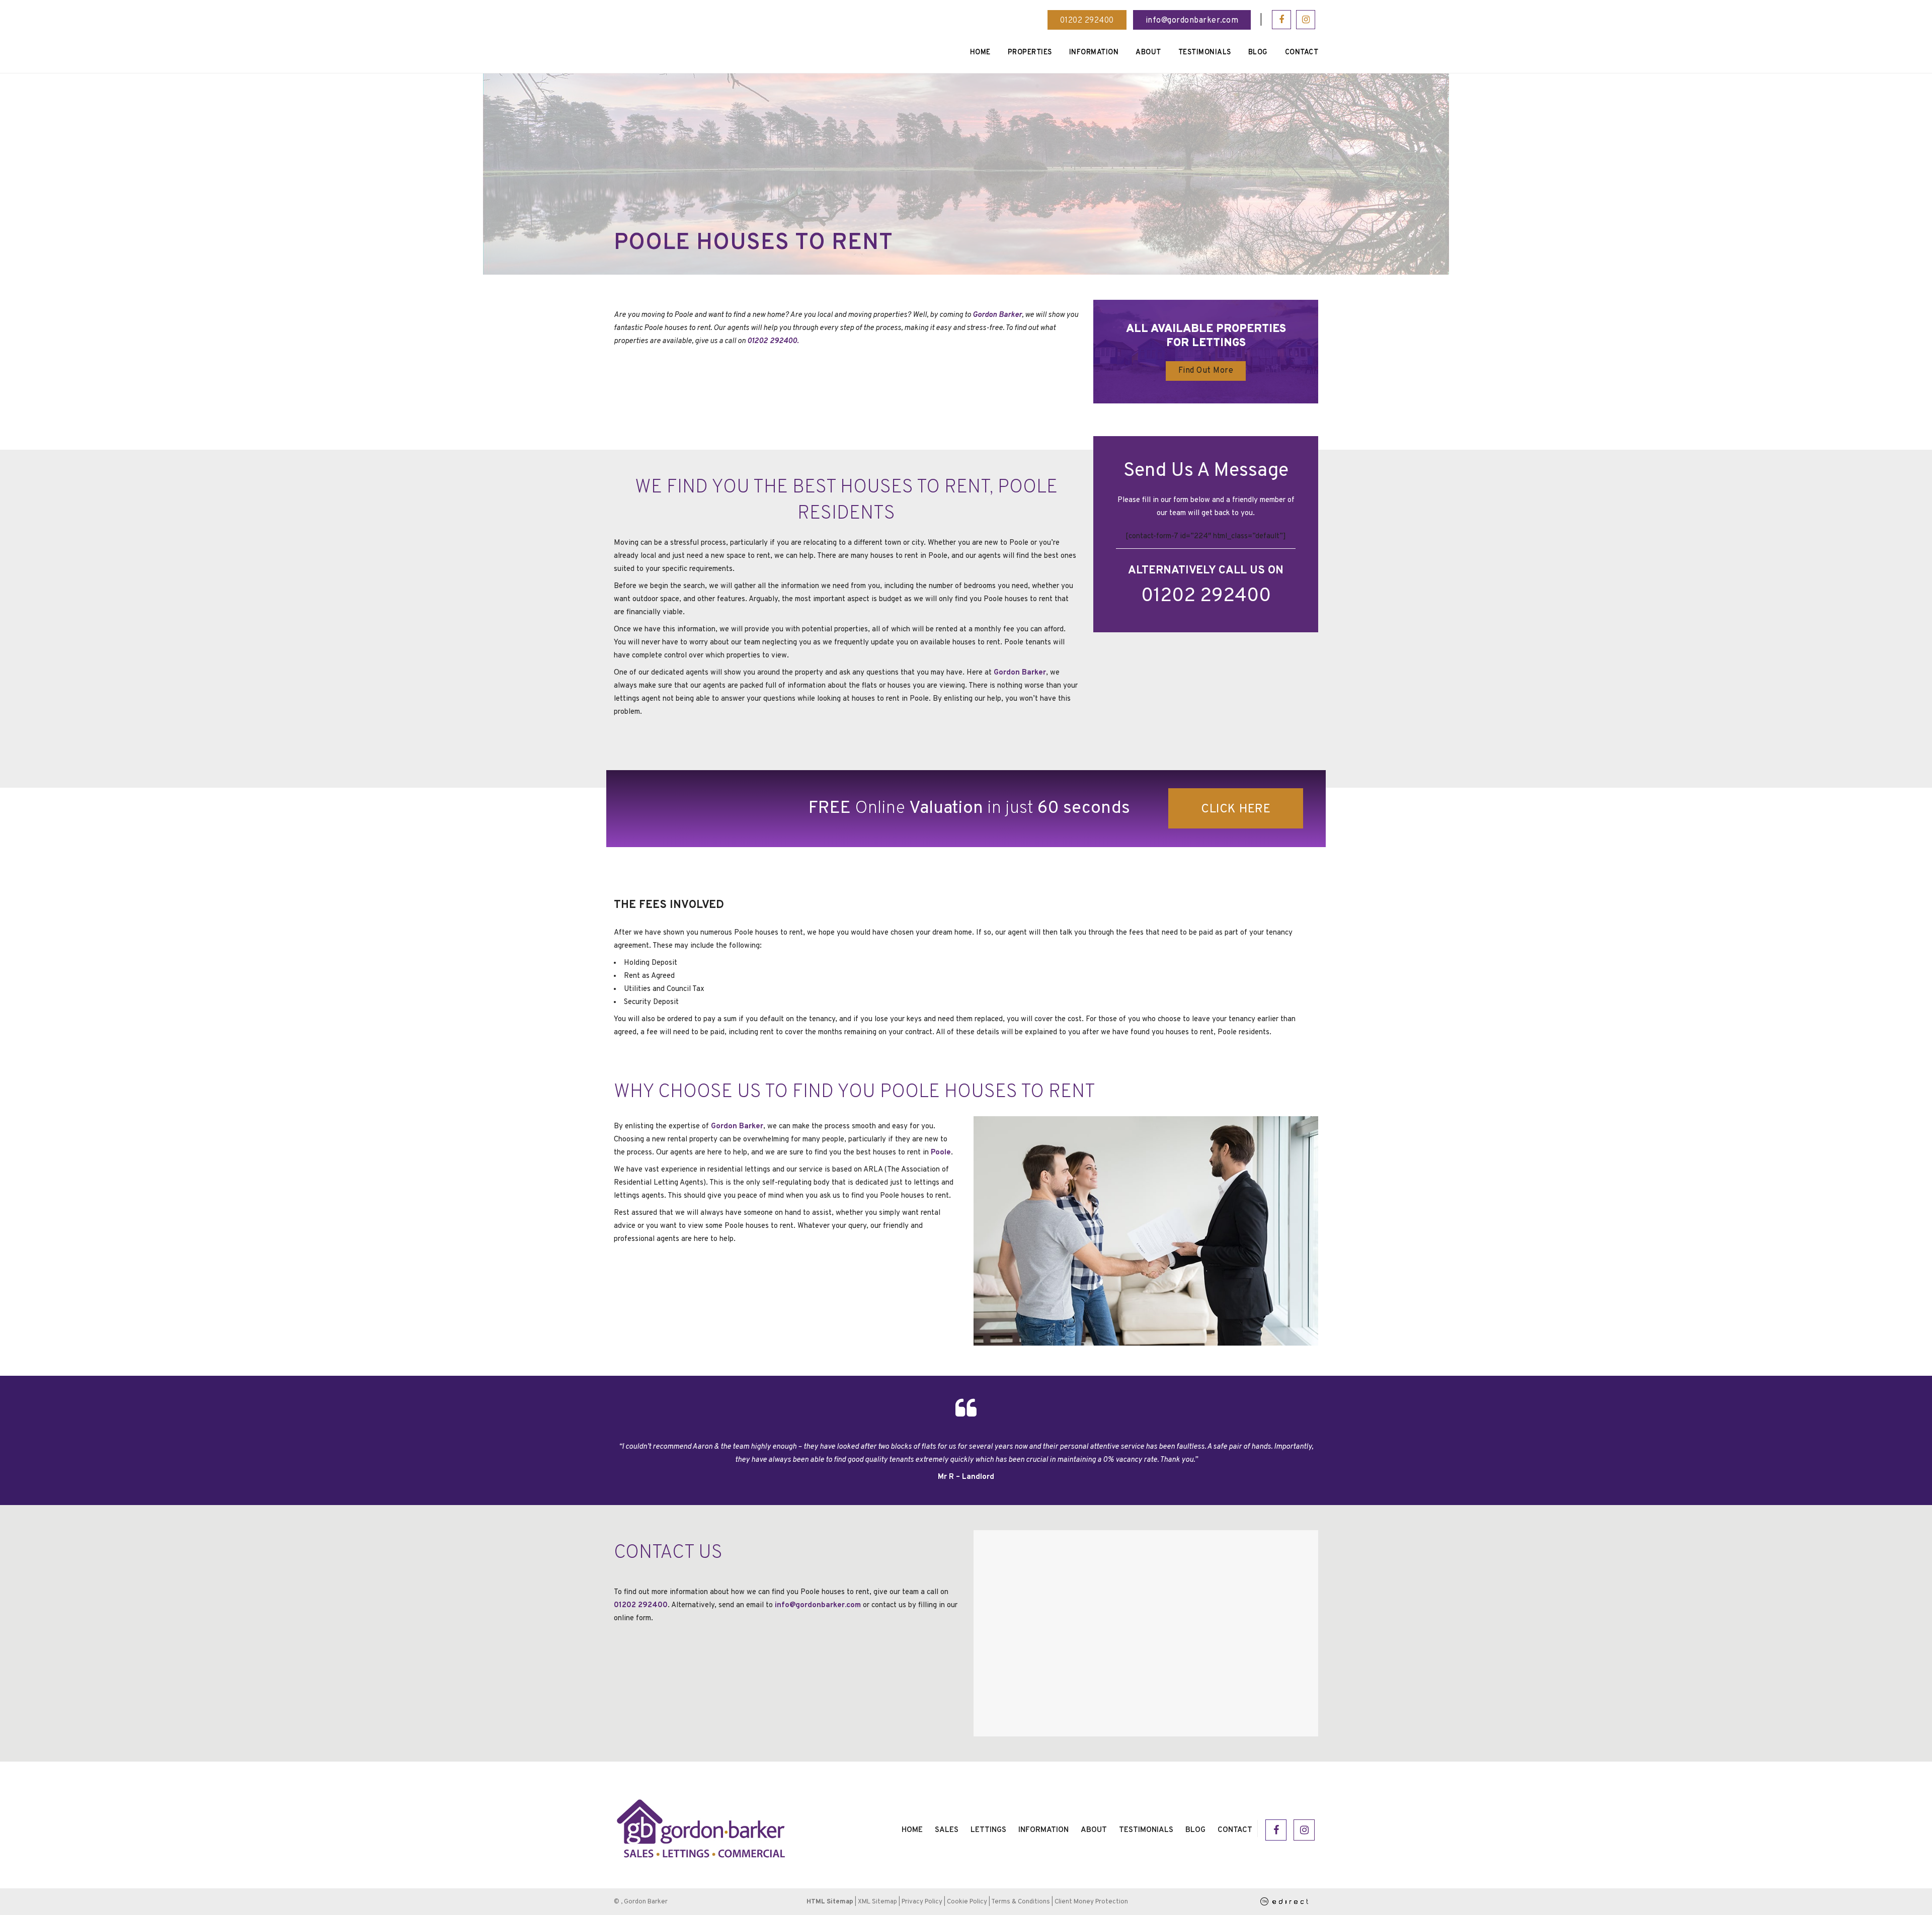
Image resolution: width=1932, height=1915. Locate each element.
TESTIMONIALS (1146, 1830)
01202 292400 (1087, 21)
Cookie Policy (967, 1902)
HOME (912, 1830)
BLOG (1195, 1830)
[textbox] (966, 983)
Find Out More (1206, 371)
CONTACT (1235, 1830)
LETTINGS (988, 1830)
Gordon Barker (997, 315)
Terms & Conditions (1021, 1902)
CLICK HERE (1236, 809)
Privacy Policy (922, 1902)
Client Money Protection (1091, 1902)
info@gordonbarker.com (1192, 21)
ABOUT (1094, 1830)
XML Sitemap (877, 1902)
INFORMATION (1043, 1830)
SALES (947, 1830)
